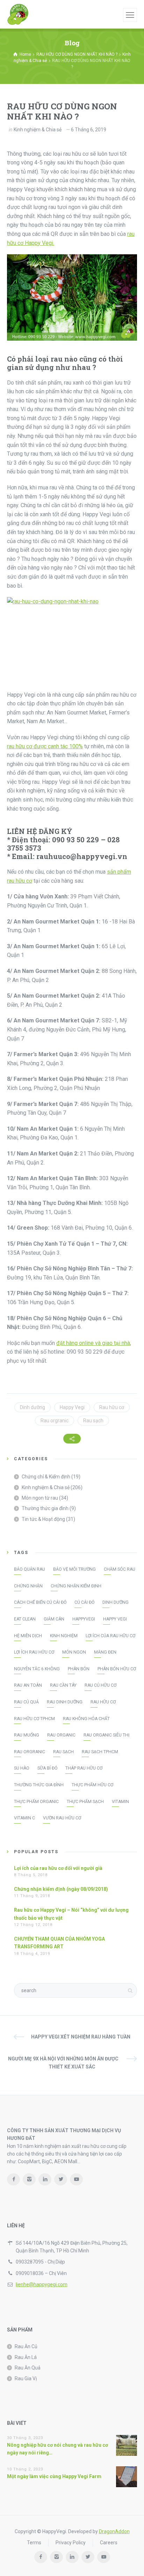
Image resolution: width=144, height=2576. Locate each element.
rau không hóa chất (86, 1719)
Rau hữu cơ (112, 1407)
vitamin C (24, 1818)
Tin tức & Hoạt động (43, 1519)
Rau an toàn (28, 1685)
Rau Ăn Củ (26, 2346)
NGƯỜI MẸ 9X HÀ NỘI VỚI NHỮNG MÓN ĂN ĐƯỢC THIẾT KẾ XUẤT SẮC (63, 2063)
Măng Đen (105, 1652)
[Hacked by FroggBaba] (18, 14)
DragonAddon (114, 2531)
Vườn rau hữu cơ (62, 1818)
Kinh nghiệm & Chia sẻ (38, 130)
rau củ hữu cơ (100, 1685)
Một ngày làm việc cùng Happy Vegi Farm (54, 2476)
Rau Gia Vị (26, 2378)
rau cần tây (63, 1685)
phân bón (79, 1669)
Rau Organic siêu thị (106, 1735)
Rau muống (27, 1735)
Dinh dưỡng (33, 1407)
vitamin (120, 1802)
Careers (109, 2543)
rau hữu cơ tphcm (34, 1719)
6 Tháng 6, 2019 (89, 130)
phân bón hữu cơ (117, 1669)
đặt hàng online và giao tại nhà (93, 1343)
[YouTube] (76, 2179)
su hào (22, 1768)
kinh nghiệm (64, 1636)
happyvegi (84, 1619)
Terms (34, 2543)
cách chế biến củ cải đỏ (40, 1602)
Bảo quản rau (30, 1569)
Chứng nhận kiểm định (76, 1586)
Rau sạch (93, 1421)
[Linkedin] (45, 2179)
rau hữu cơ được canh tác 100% (45, 746)
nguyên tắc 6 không (37, 1669)
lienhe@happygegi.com (42, 2284)
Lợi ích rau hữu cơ (34, 1652)
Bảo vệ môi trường (74, 1569)
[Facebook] (13, 2179)
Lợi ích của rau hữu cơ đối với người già (58, 1868)
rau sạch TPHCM (100, 1752)
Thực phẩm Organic (36, 1802)
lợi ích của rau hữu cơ (110, 1636)
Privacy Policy (71, 2543)
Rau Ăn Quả (28, 2368)
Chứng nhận (28, 1586)
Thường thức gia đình (45, 1508)
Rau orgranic (55, 1421)
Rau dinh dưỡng (65, 1702)
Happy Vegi (72, 1407)
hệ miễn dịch (28, 1636)
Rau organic (61, 1735)
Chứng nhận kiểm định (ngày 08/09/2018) (61, 1889)
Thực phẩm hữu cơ (92, 1785)
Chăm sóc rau (120, 1569)
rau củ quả (26, 1702)
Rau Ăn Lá (26, 2357)
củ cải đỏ (84, 1602)
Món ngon (74, 1652)
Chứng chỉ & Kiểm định (46, 1477)
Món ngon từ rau (40, 1498)
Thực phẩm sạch (85, 1802)
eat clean (25, 1619)
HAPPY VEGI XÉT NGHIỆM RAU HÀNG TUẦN (81, 2037)
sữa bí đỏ (47, 1768)
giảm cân (54, 1619)
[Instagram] (29, 2179)
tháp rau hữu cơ (84, 1768)
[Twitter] (61, 2179)
